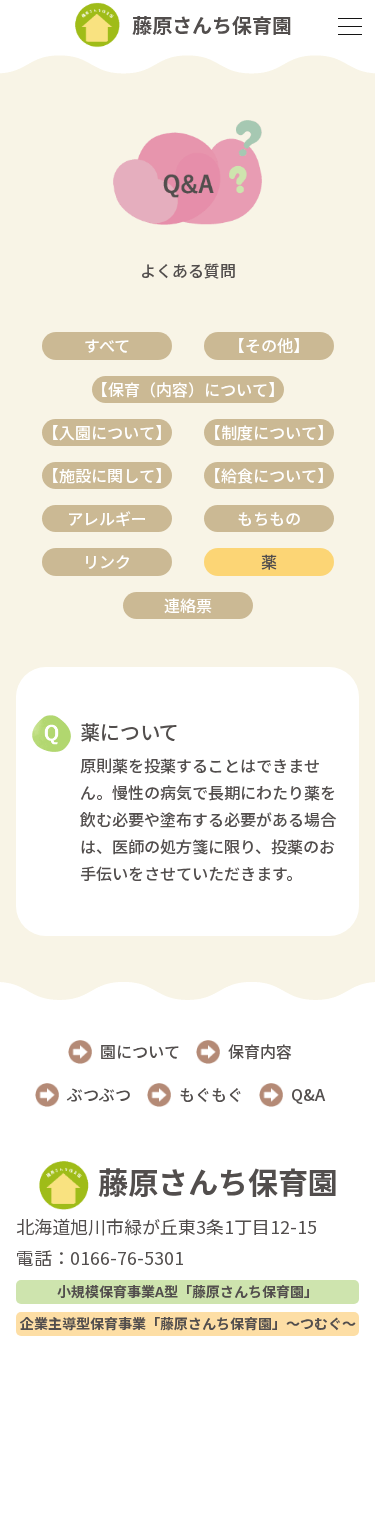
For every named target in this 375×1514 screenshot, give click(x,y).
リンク (107, 561)
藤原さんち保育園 (214, 1181)
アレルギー (107, 518)
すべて (107, 345)
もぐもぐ (211, 1094)
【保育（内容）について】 (188, 389)
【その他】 (269, 345)
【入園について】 (107, 432)
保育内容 (260, 1051)
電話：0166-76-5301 (100, 1257)
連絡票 (188, 605)
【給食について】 (269, 475)
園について (140, 1051)
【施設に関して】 (107, 475)
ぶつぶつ (99, 1094)
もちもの (269, 518)
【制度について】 (269, 432)
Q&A (308, 1094)
